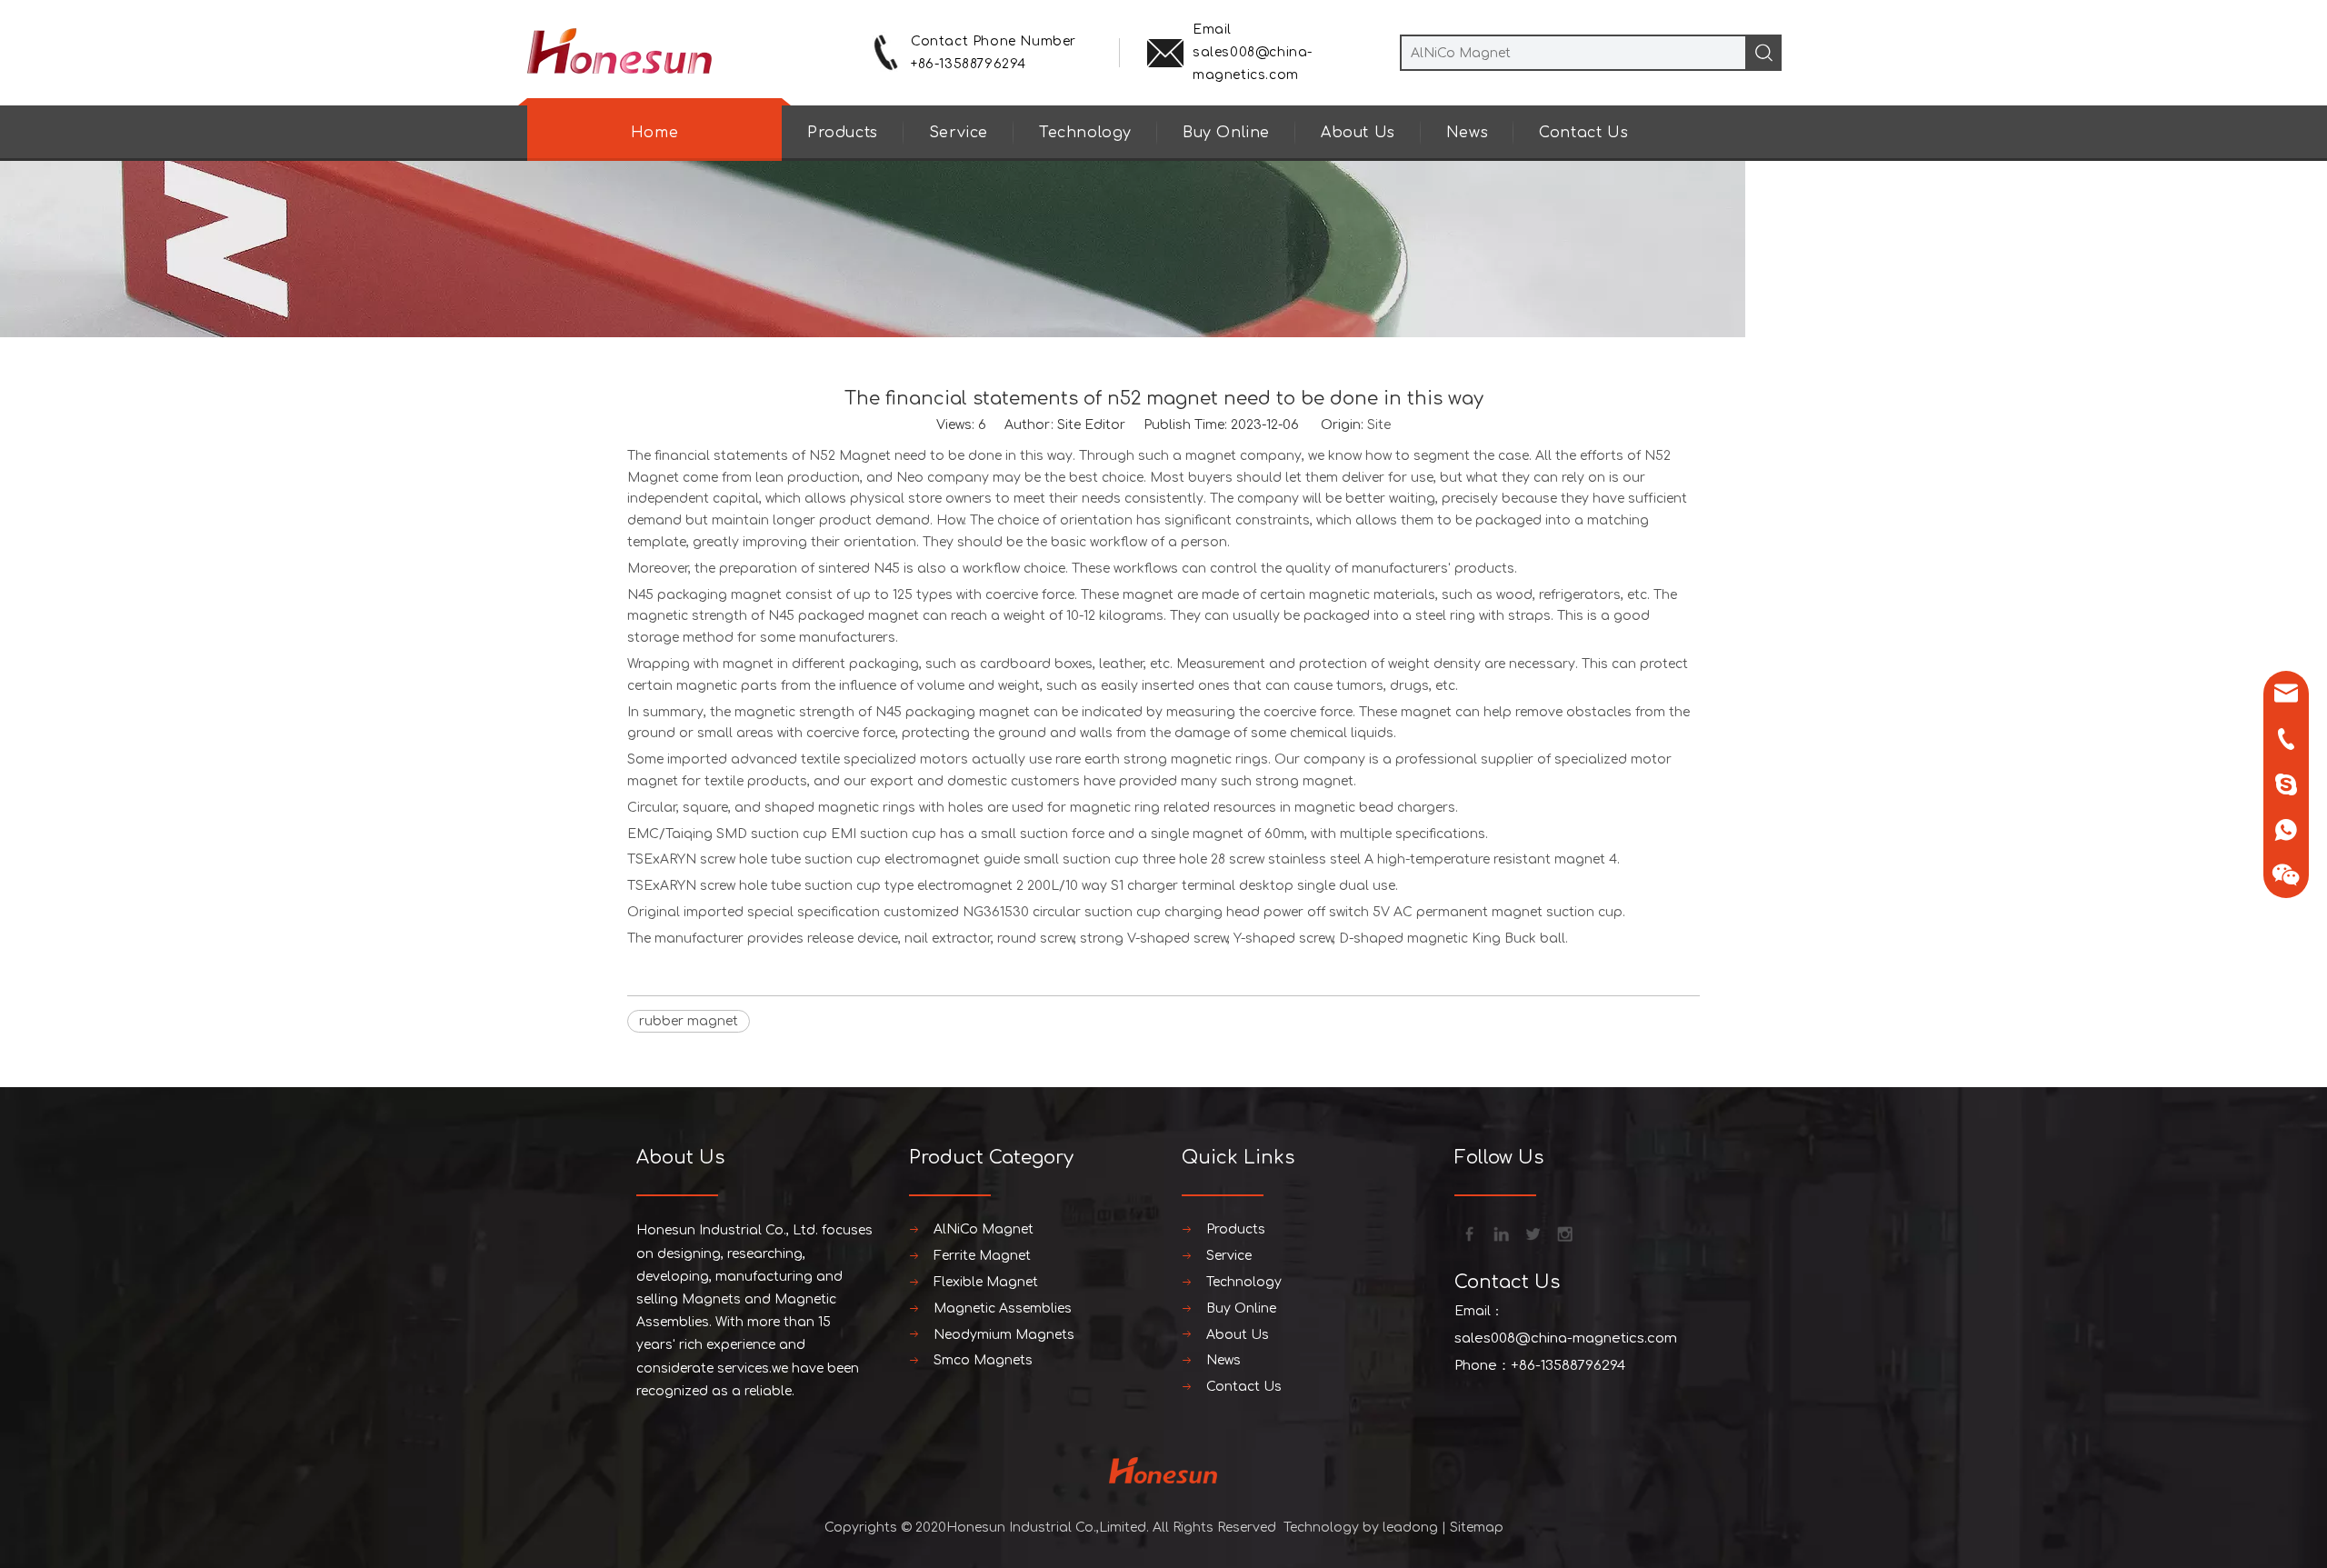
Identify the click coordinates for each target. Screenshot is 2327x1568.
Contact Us (1583, 133)
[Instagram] (1563, 1233)
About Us (1358, 133)
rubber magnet (689, 1021)
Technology (1085, 133)
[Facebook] (1468, 1233)
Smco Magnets (983, 1360)
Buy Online (1226, 133)
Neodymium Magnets (1004, 1335)
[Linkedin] (1500, 1233)
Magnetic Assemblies (1003, 1308)
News (1467, 133)
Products (843, 133)
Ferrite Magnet (982, 1256)
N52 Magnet (850, 456)
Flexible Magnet (986, 1282)
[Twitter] (1532, 1233)
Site (1379, 425)
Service (959, 133)
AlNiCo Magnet (984, 1229)
